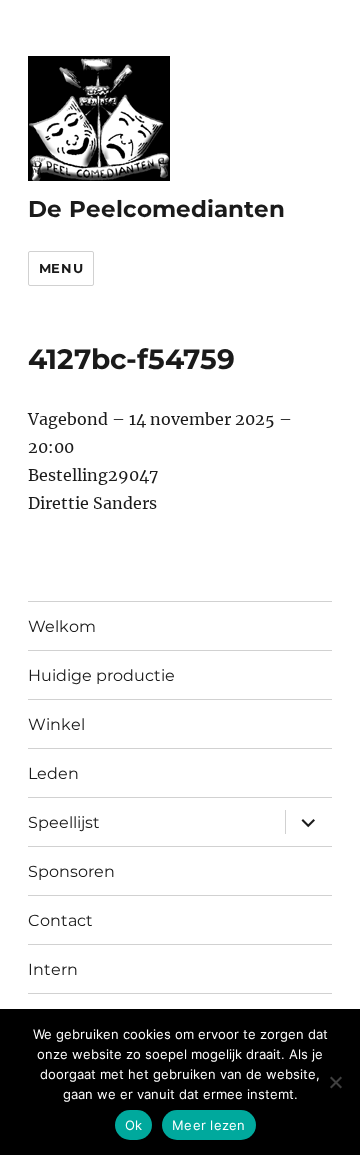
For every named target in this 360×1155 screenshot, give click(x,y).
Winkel (56, 724)
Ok (134, 1125)
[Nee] (335, 1082)
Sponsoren (71, 871)
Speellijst (64, 822)
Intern (53, 969)
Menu (61, 268)
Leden (53, 773)
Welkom (62, 626)
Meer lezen (209, 1125)
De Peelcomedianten (156, 209)
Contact (60, 920)
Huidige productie (101, 675)
